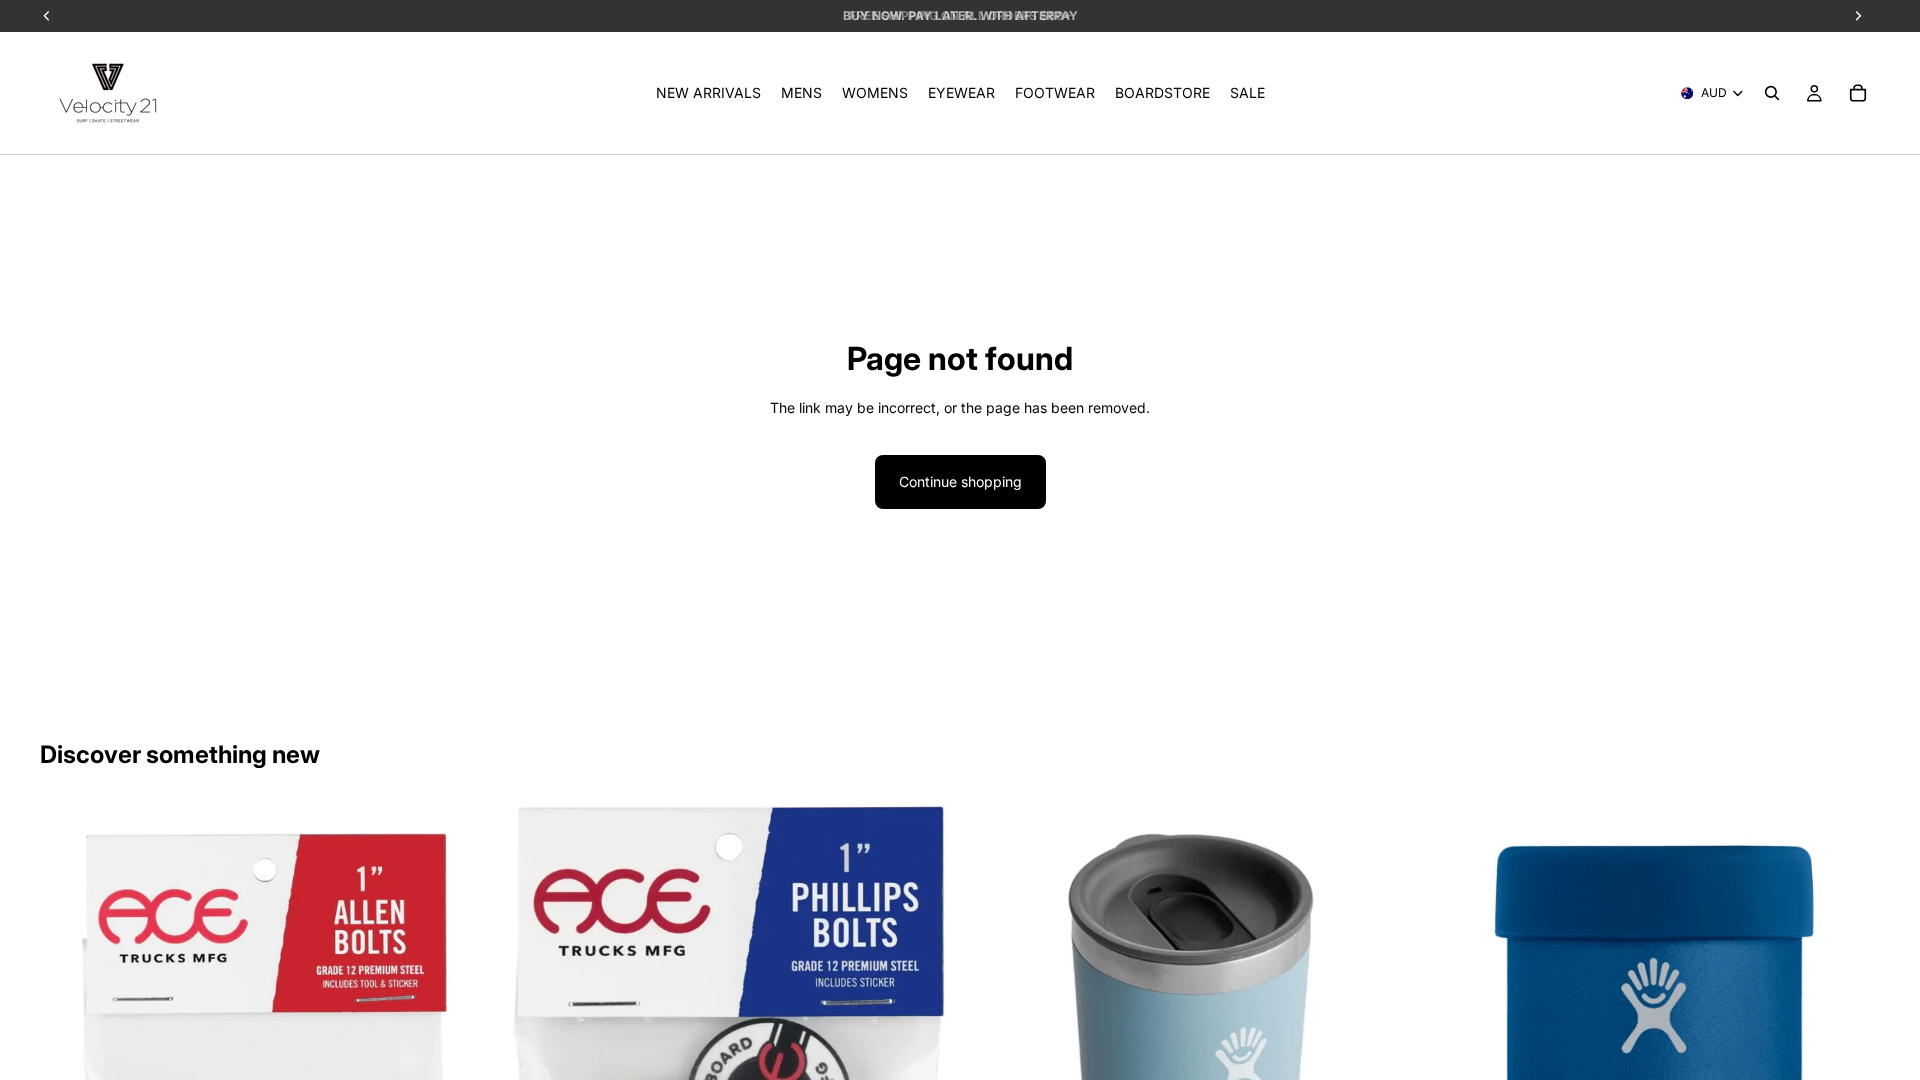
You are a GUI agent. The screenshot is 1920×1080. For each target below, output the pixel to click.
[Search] (1772, 93)
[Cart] (1858, 93)
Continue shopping (960, 481)
